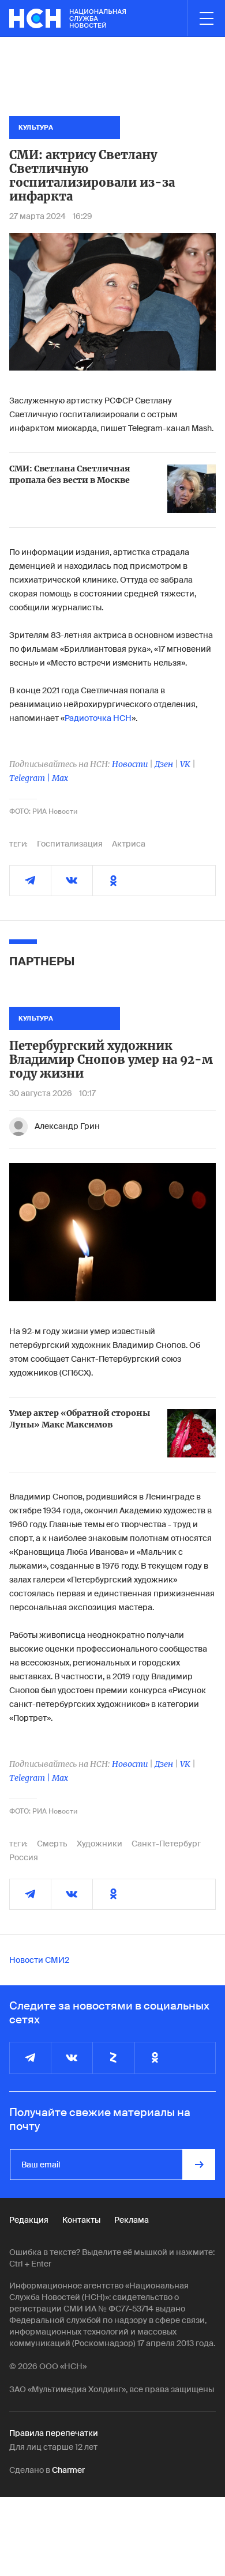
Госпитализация (70, 844)
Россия (24, 1857)
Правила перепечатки (54, 2433)
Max (60, 778)
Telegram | (31, 778)
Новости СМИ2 (39, 1960)
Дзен (164, 764)
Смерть (52, 1844)
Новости (130, 764)
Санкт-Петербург (166, 1844)
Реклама (132, 2220)
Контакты (81, 2220)
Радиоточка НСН (98, 718)
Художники (100, 1844)
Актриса (129, 844)
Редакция (29, 2220)
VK (185, 764)
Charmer (68, 2470)
